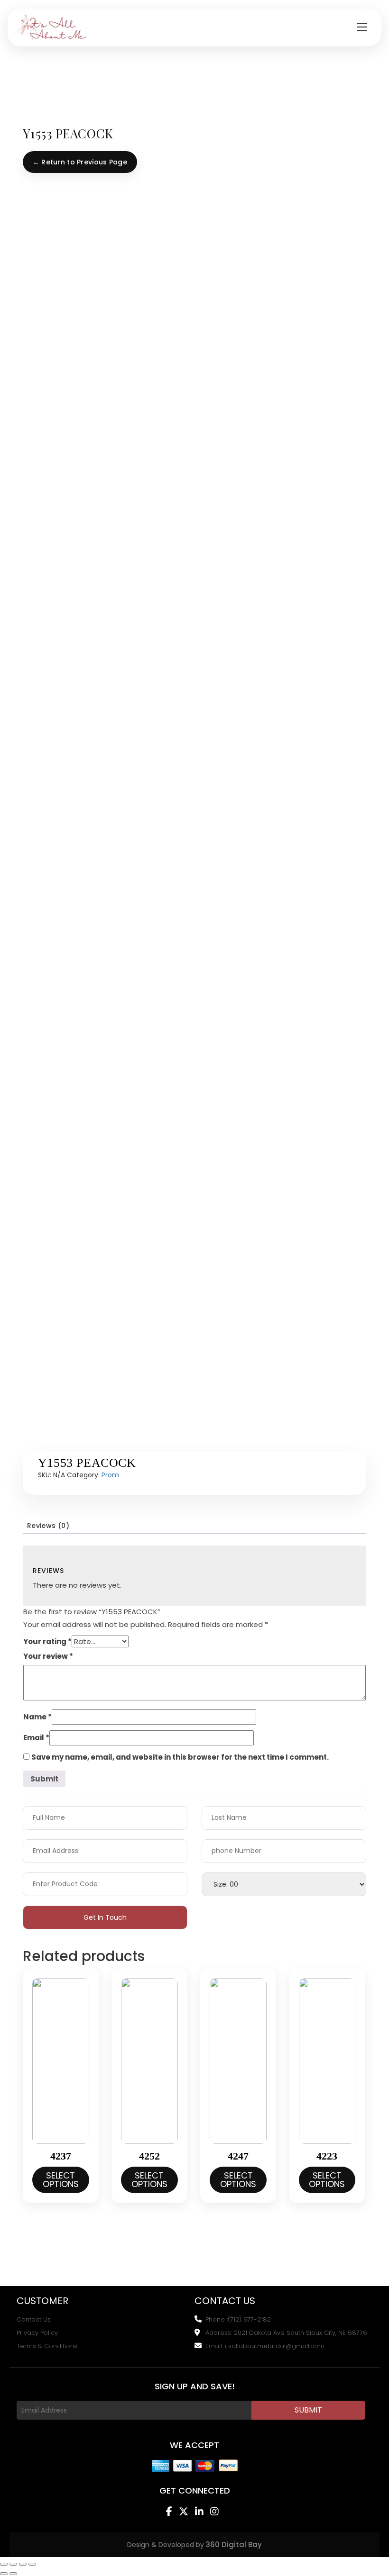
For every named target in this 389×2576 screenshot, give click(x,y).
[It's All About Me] (52, 27)
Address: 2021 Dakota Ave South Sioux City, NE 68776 (286, 2333)
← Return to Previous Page (80, 162)
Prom (110, 1475)
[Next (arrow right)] (13, 2574)
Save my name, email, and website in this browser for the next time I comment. (180, 1757)
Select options (61, 2180)
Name (37, 1717)
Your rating (47, 1641)
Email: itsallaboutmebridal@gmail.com (265, 2346)
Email (36, 1738)
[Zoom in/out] (4, 2564)
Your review (48, 1656)
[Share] (23, 2564)
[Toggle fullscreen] (13, 2564)
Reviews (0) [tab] (48, 1526)
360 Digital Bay (234, 2544)
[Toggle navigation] (362, 27)
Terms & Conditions (47, 2346)
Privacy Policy (37, 2333)
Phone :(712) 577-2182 (238, 2320)
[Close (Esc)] (32, 2564)
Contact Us (34, 2320)
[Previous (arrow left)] (4, 2574)
